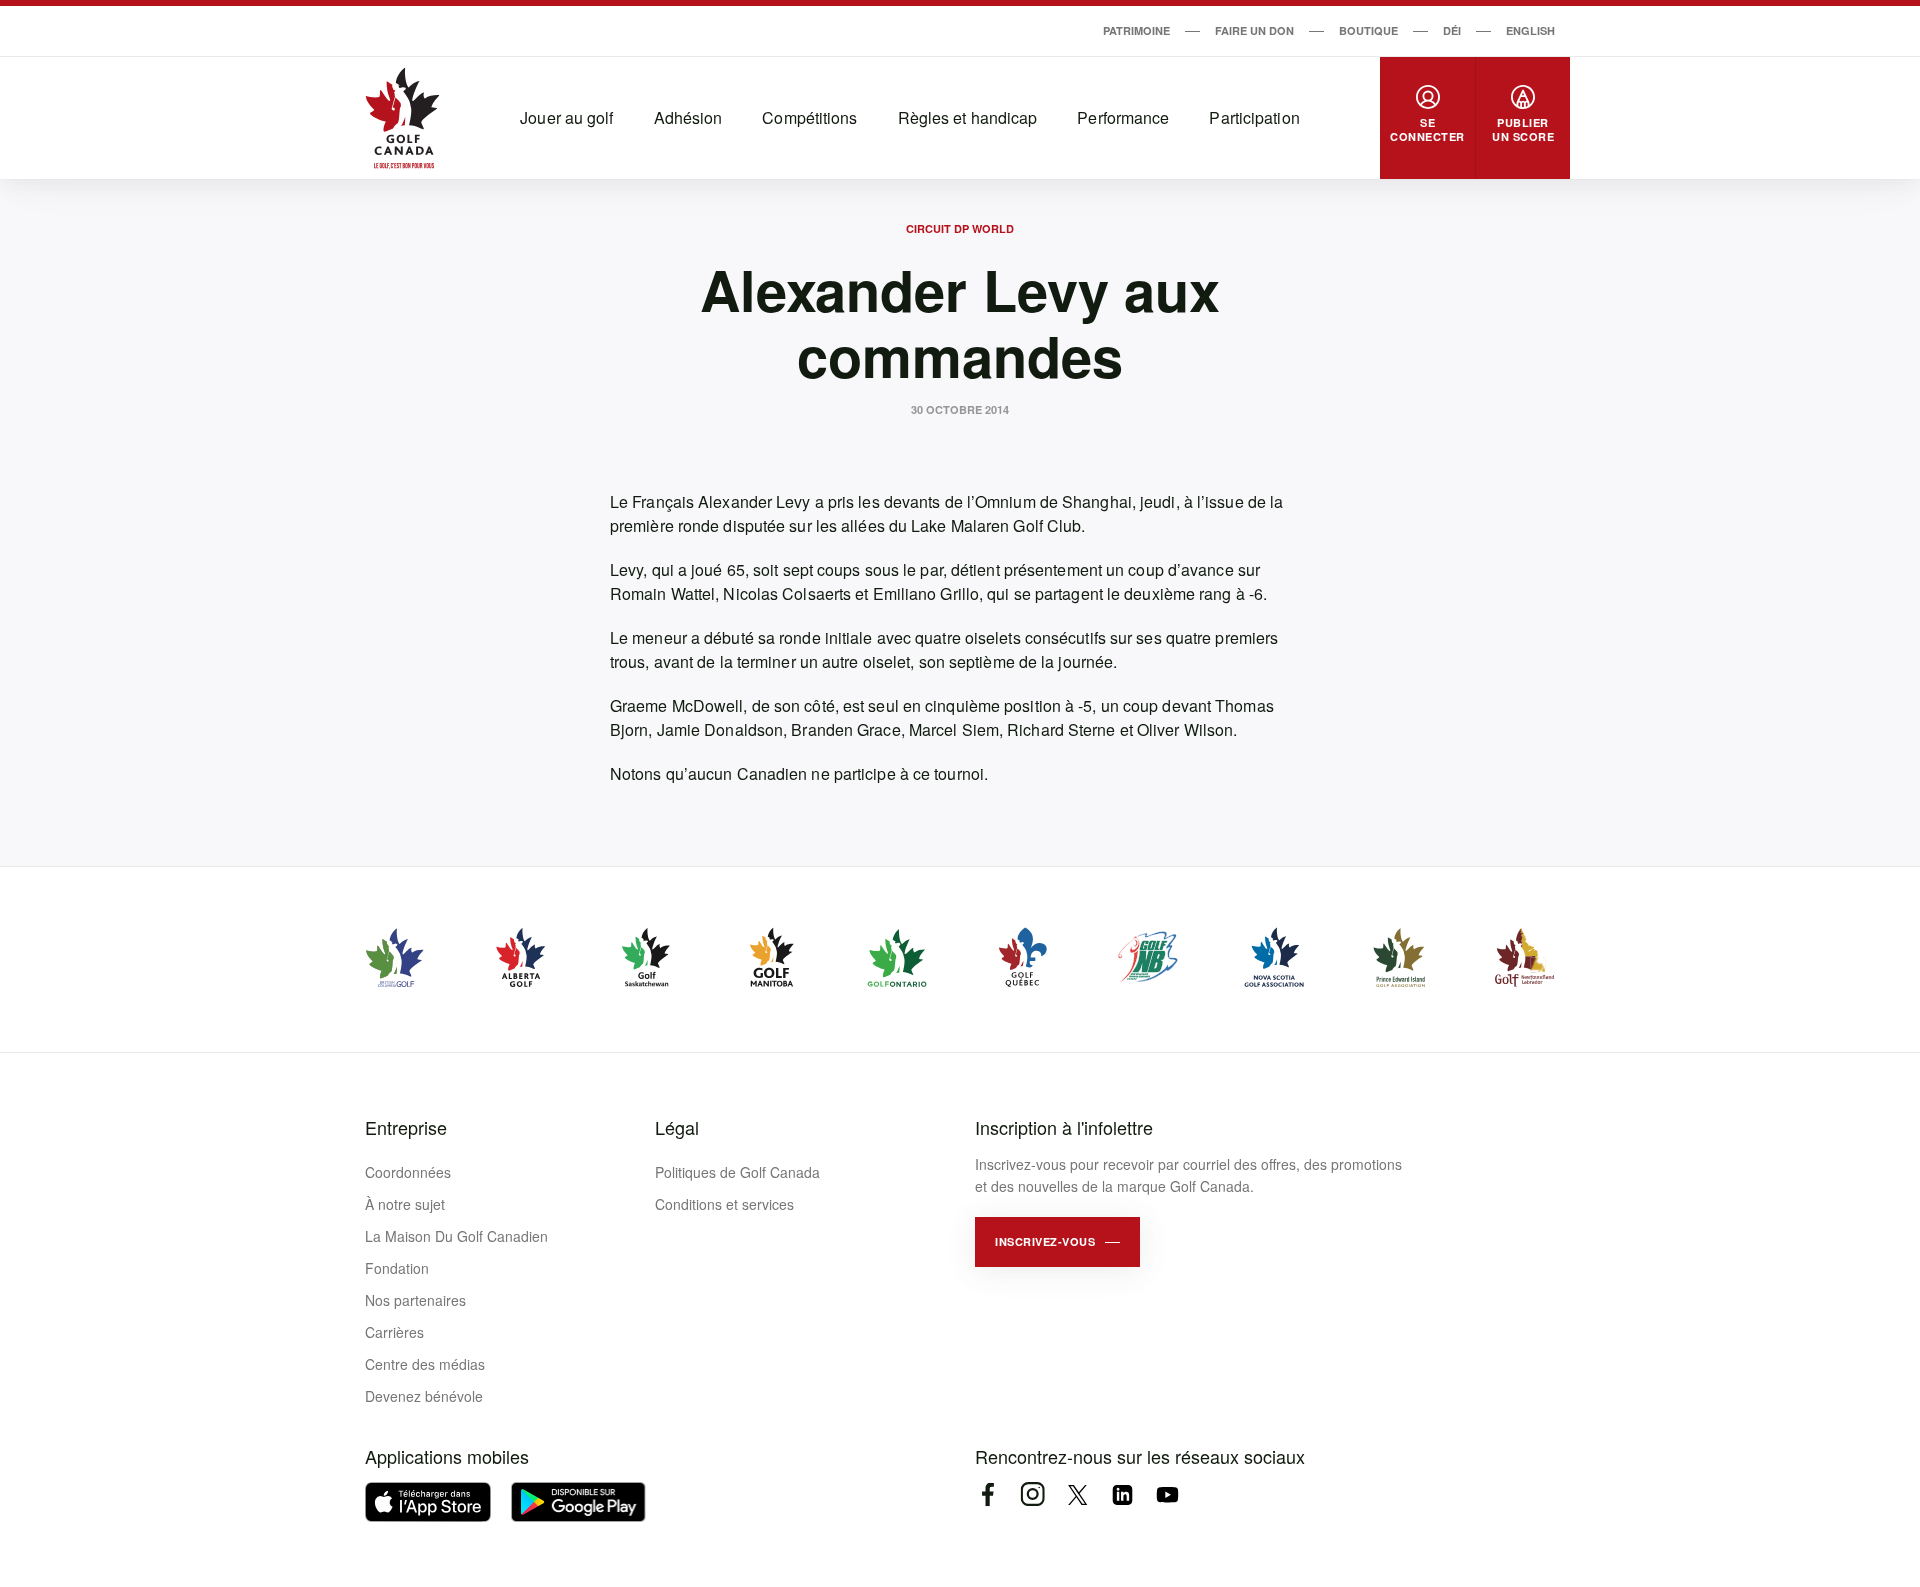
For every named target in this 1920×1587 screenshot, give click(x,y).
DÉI (1452, 30)
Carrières (394, 1332)
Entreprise (406, 1127)
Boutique (1368, 30)
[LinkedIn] (1122, 1494)
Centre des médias (425, 1364)
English (1530, 30)
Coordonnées (408, 1172)
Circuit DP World (960, 228)
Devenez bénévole (424, 1396)
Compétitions (809, 117)
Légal (677, 1127)
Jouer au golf (566, 117)
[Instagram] (1032, 1494)
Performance (1123, 117)
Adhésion (688, 117)
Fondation (397, 1268)
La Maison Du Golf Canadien (456, 1236)
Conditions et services (724, 1204)
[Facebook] (987, 1494)
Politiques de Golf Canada (737, 1172)
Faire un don (1254, 30)
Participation (1254, 117)
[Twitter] (1077, 1494)
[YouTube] (1167, 1494)
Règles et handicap (968, 117)
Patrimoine (1136, 30)
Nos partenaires (415, 1300)
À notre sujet (405, 1204)
